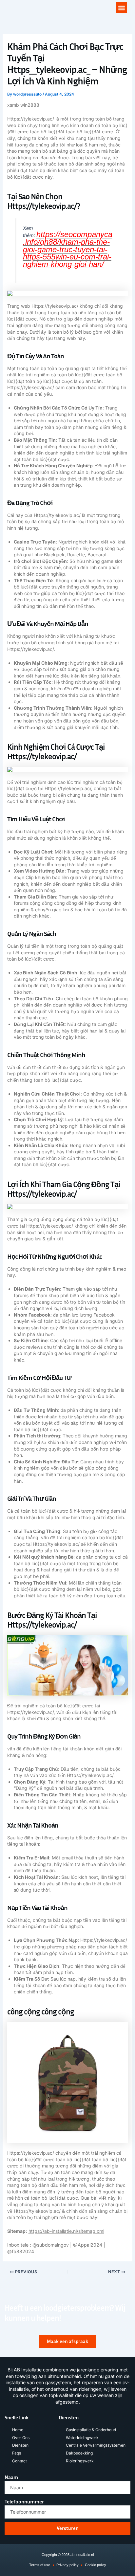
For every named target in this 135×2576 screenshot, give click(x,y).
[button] (121, 8)
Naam (11, 2477)
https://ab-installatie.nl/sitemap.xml (66, 2231)
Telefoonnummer (24, 2501)
